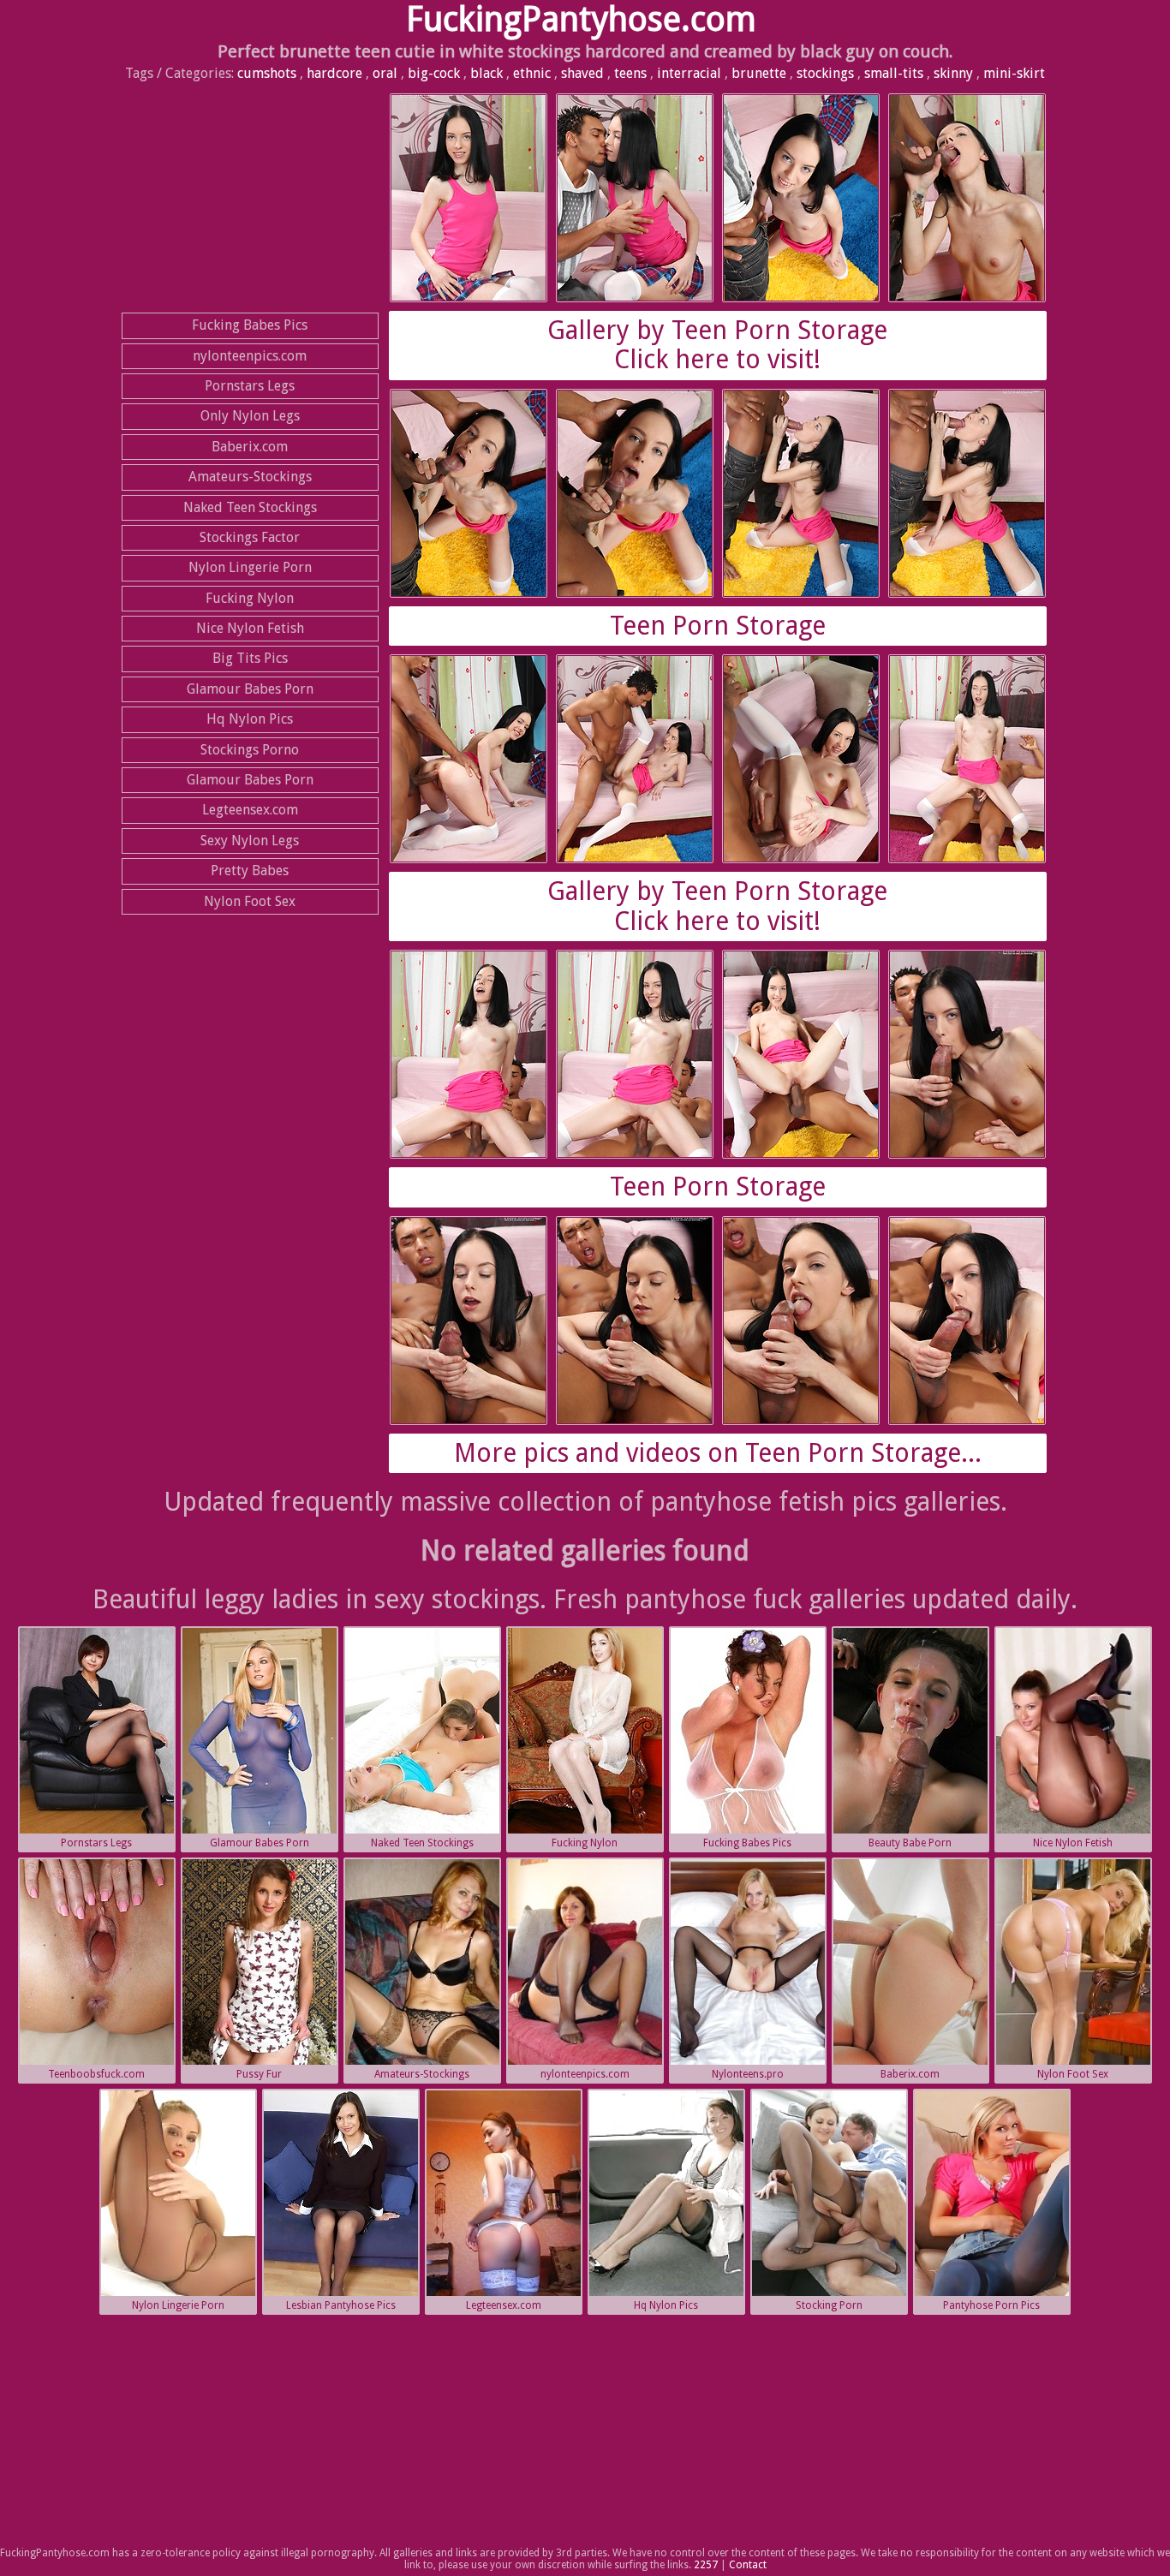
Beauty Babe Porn (910, 1843)
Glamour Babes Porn (250, 689)
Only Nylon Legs (250, 416)
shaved (582, 73)
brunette (759, 73)
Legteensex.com (250, 810)
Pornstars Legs (250, 386)
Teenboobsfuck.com (96, 2074)
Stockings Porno (250, 750)
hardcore (334, 73)
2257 (706, 2565)
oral (385, 73)
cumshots (267, 73)
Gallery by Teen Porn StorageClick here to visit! (717, 345)
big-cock (434, 73)
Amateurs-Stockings (250, 477)
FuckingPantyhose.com (581, 19)
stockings (825, 73)
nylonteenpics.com (250, 356)
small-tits (894, 73)
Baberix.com (250, 447)
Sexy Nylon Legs (250, 841)
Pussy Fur (259, 2074)
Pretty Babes (250, 871)
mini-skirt (1014, 73)
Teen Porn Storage (718, 626)
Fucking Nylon (250, 598)
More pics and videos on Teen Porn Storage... (718, 1453)
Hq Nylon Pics (250, 719)
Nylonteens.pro (748, 2074)
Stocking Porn (829, 2305)
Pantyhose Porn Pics (991, 2305)
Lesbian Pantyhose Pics (341, 2305)
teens (630, 73)
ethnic (532, 73)
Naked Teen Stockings (250, 507)
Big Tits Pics (250, 658)
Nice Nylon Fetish (250, 628)
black (487, 73)
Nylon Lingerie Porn (250, 567)
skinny (953, 73)
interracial (689, 73)
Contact (748, 2565)
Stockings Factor (250, 537)
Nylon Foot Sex (250, 901)
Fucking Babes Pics (250, 325)
